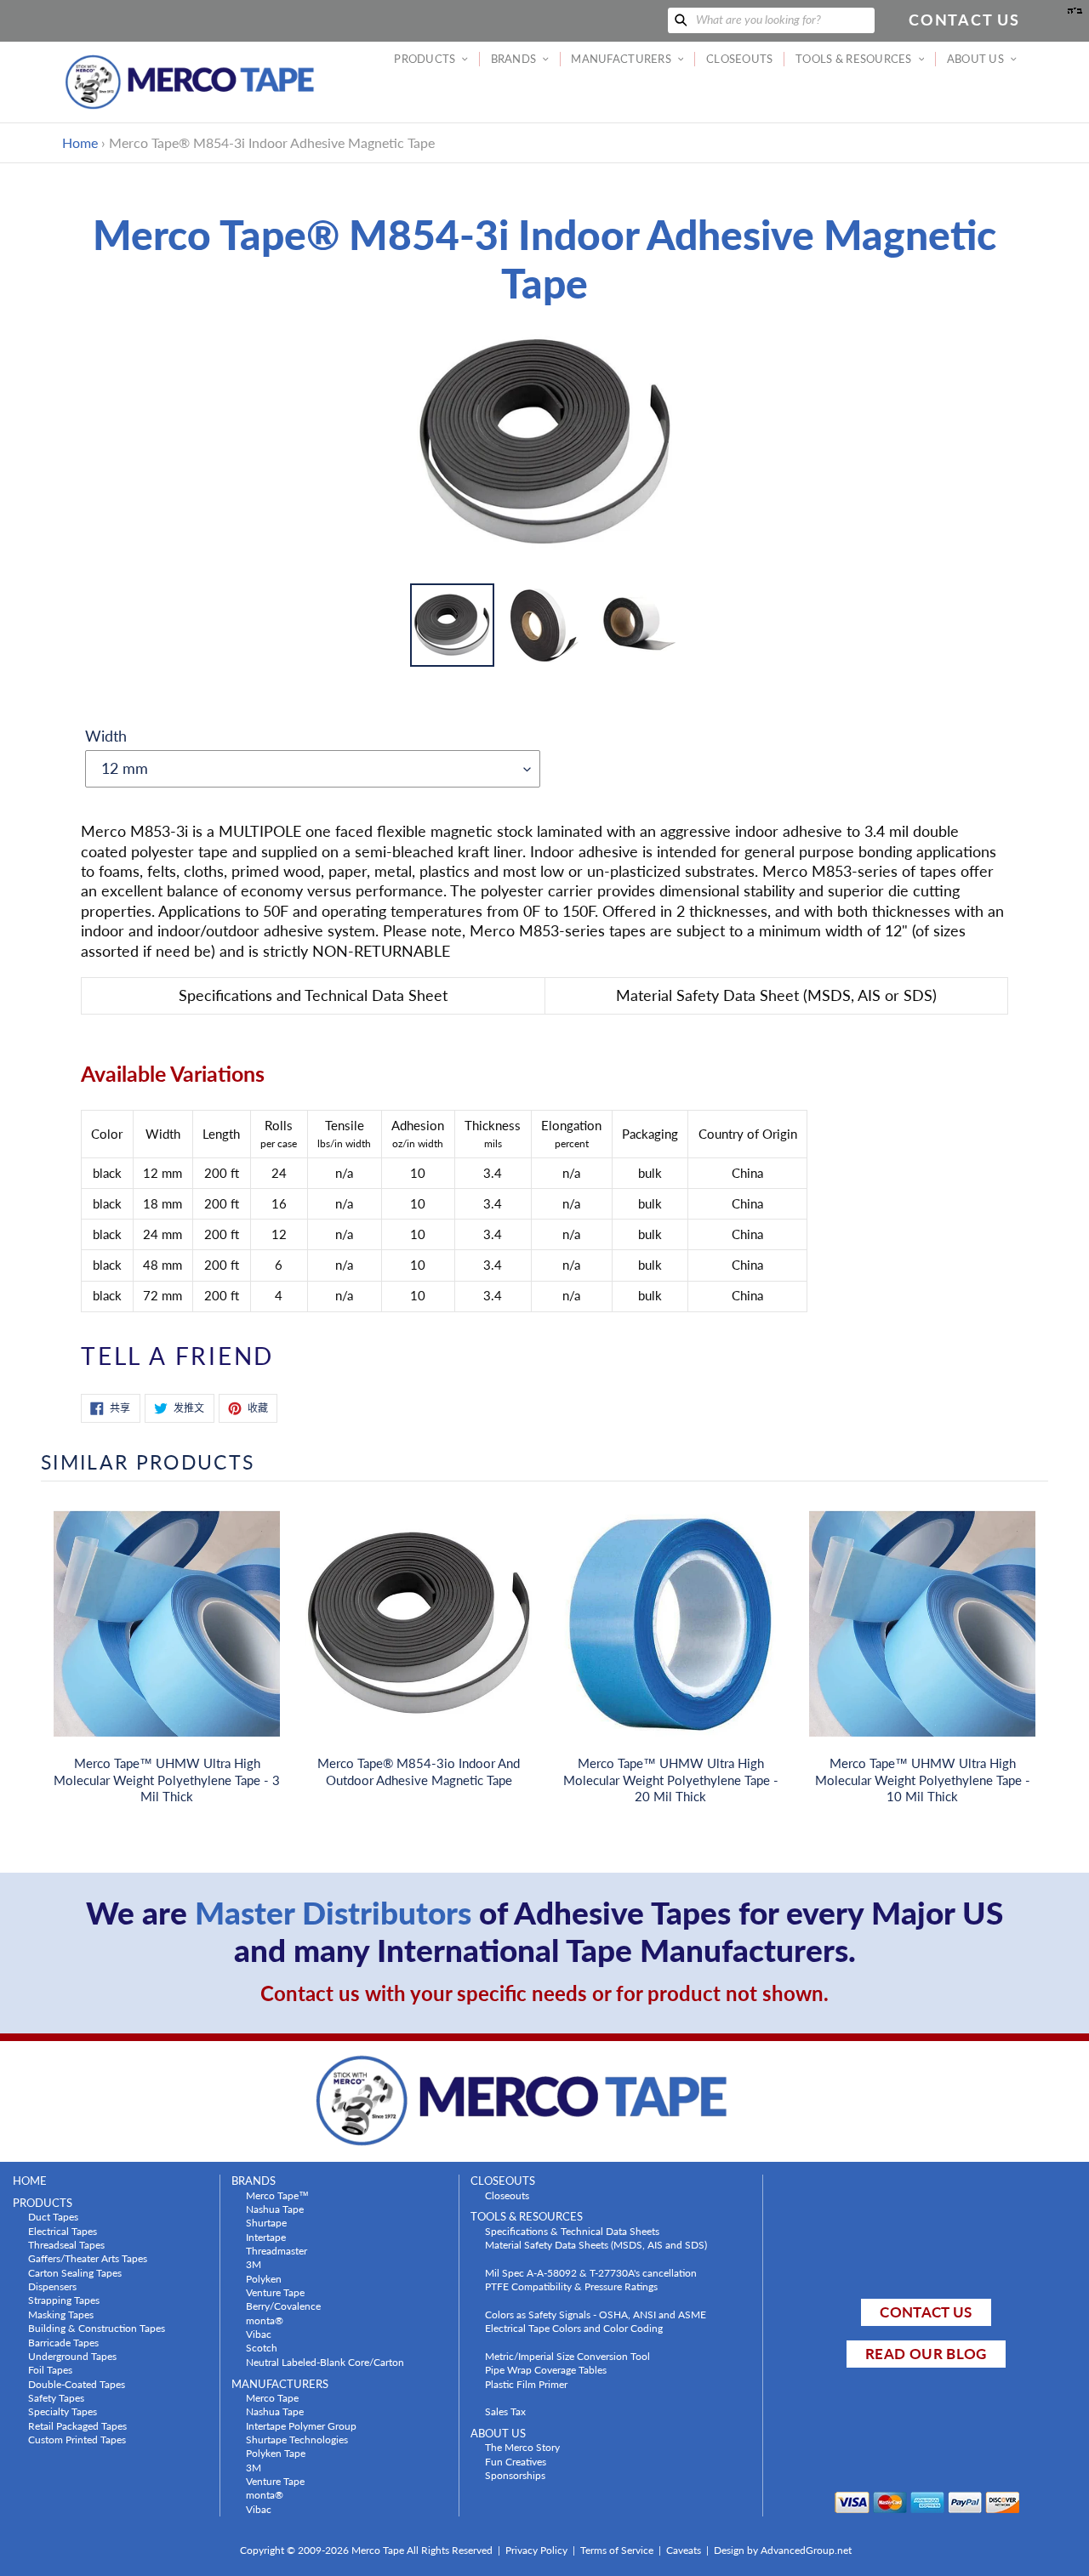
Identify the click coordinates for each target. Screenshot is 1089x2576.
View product (167, 1641)
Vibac (259, 2334)
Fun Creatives (516, 2461)
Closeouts (507, 2195)
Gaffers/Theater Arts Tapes (88, 2258)
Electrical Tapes (63, 2231)
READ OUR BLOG (926, 2354)
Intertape (266, 2237)
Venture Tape (275, 2292)
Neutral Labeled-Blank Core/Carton (325, 2362)
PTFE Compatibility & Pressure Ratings (571, 2286)
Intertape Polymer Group (301, 2425)
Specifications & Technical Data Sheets (572, 2231)
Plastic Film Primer (526, 2384)
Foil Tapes (50, 2369)
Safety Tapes (56, 2397)
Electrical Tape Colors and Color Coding (574, 2328)
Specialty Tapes (63, 2411)
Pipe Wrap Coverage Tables (546, 2369)
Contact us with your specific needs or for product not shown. (544, 1993)
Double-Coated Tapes (77, 2384)
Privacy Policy (536, 2550)
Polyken (264, 2278)
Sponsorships (515, 2475)
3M (254, 2264)
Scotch (262, 2347)
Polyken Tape (276, 2453)
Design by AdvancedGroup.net (783, 2550)
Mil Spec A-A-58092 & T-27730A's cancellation (591, 2272)
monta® (265, 2320)
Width (106, 736)
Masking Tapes (61, 2314)
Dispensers (52, 2286)
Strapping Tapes (64, 2300)
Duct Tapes (53, 2216)
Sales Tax (505, 2411)
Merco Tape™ (277, 2195)
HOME (30, 2181)
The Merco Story (522, 2447)
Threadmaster (277, 2250)
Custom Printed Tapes (77, 2439)
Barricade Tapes (63, 2342)
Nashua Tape (275, 2209)
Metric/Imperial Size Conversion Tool (567, 2356)
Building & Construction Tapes (97, 2328)
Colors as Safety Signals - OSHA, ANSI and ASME (596, 2314)
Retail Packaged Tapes (77, 2425)
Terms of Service (617, 2550)
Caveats (684, 2550)
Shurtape (266, 2222)
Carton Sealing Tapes (75, 2272)
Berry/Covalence (283, 2306)
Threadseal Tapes (66, 2244)
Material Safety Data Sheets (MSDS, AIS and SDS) (596, 2244)
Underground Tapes (72, 2356)
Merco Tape (272, 2397)
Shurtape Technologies (297, 2439)
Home (80, 142)
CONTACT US (926, 2312)
